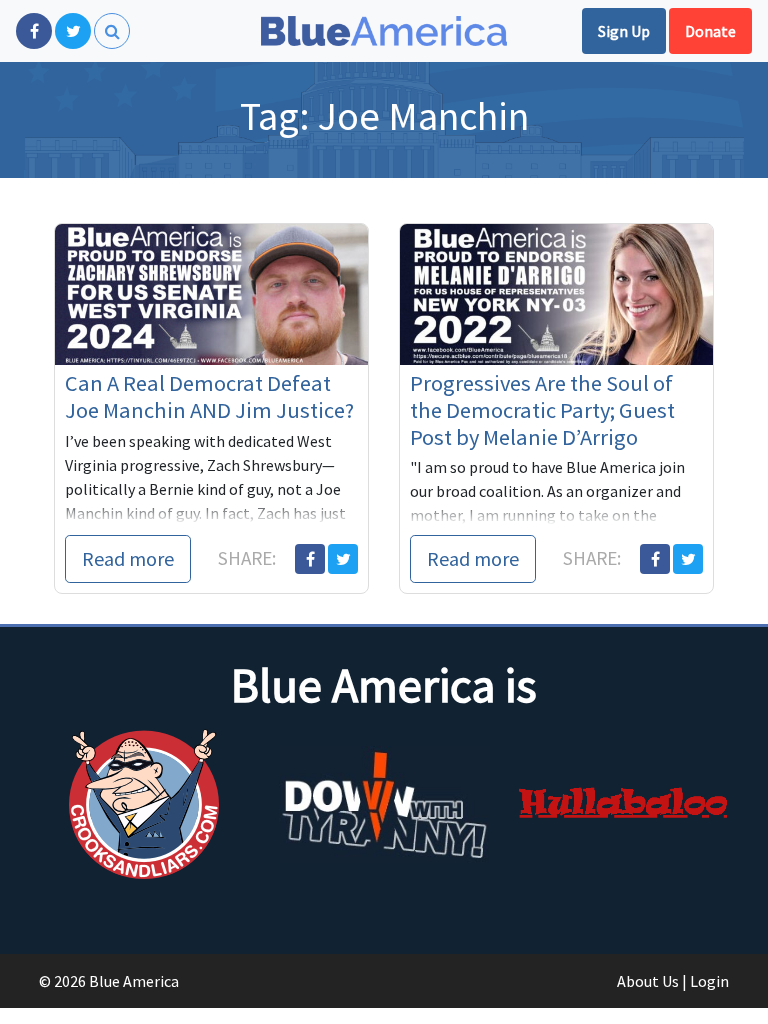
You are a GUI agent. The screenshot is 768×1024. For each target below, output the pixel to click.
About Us (648, 981)
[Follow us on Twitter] (73, 31)
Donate (710, 31)
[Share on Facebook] (310, 559)
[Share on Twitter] (343, 559)
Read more (128, 558)
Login (709, 981)
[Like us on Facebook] (34, 31)
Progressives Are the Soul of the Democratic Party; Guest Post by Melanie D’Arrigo (542, 410)
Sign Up (624, 31)
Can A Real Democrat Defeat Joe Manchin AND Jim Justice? (209, 396)
